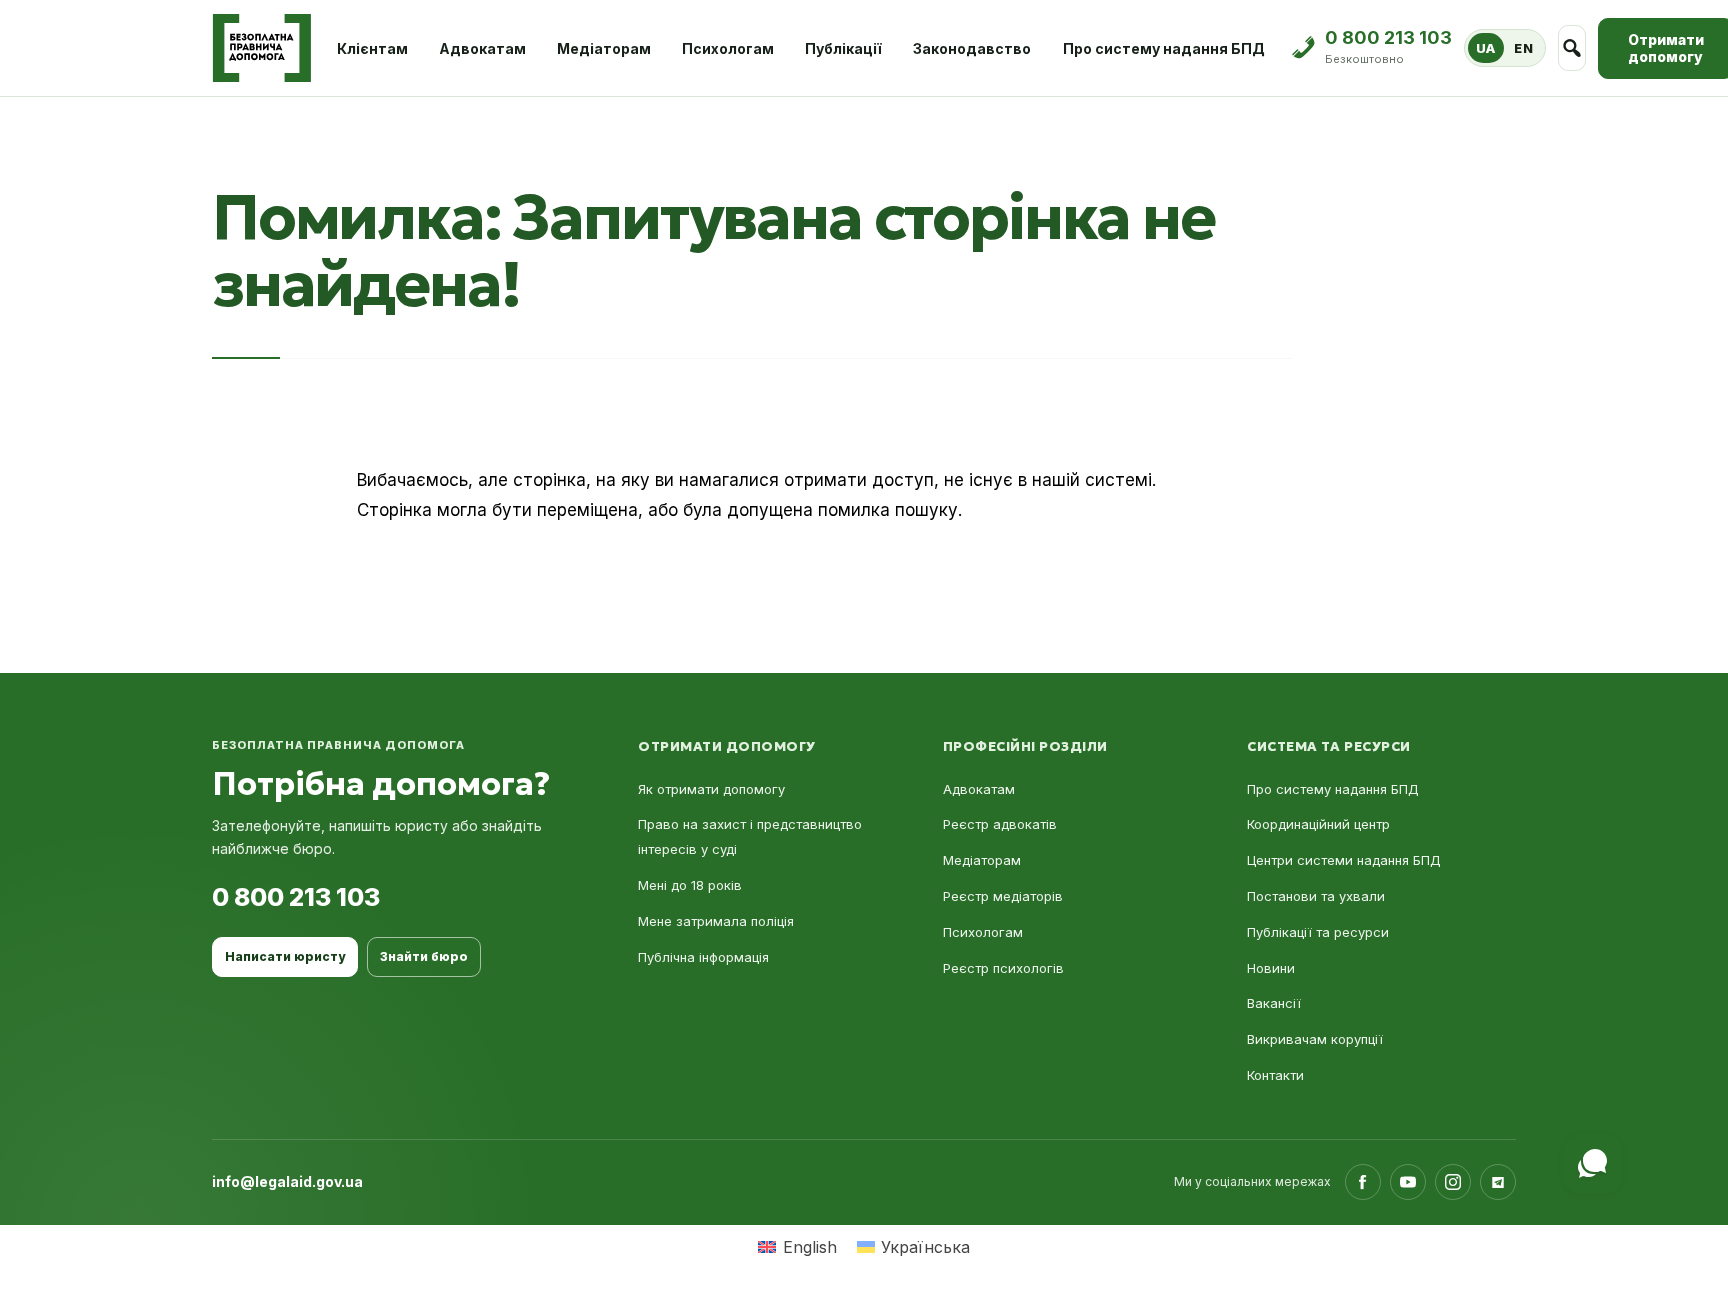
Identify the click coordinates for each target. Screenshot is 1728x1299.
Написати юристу (285, 956)
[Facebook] (1363, 1182)
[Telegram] (1498, 1182)
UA (1486, 48)
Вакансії (1274, 1003)
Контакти (1275, 1075)
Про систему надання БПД (1164, 48)
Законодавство (972, 48)
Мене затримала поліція (716, 921)
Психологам (728, 48)
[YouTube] (1408, 1182)
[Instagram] (1453, 1182)
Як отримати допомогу (711, 789)
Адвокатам (482, 48)
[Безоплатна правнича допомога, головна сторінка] (261, 48)
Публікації (843, 48)
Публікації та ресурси (1318, 932)
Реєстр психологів (1003, 968)
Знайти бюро (424, 956)
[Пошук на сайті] (1572, 48)
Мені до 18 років (690, 885)
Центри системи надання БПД (1344, 860)
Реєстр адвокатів (1000, 824)
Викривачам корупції (1315, 1039)
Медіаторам (604, 48)
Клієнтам (372, 48)
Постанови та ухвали (1316, 896)
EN (1523, 48)
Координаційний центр (1318, 824)
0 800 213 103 (296, 897)
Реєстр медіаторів (1003, 896)
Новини (1271, 968)
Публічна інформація (703, 957)
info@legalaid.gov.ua (287, 1181)
